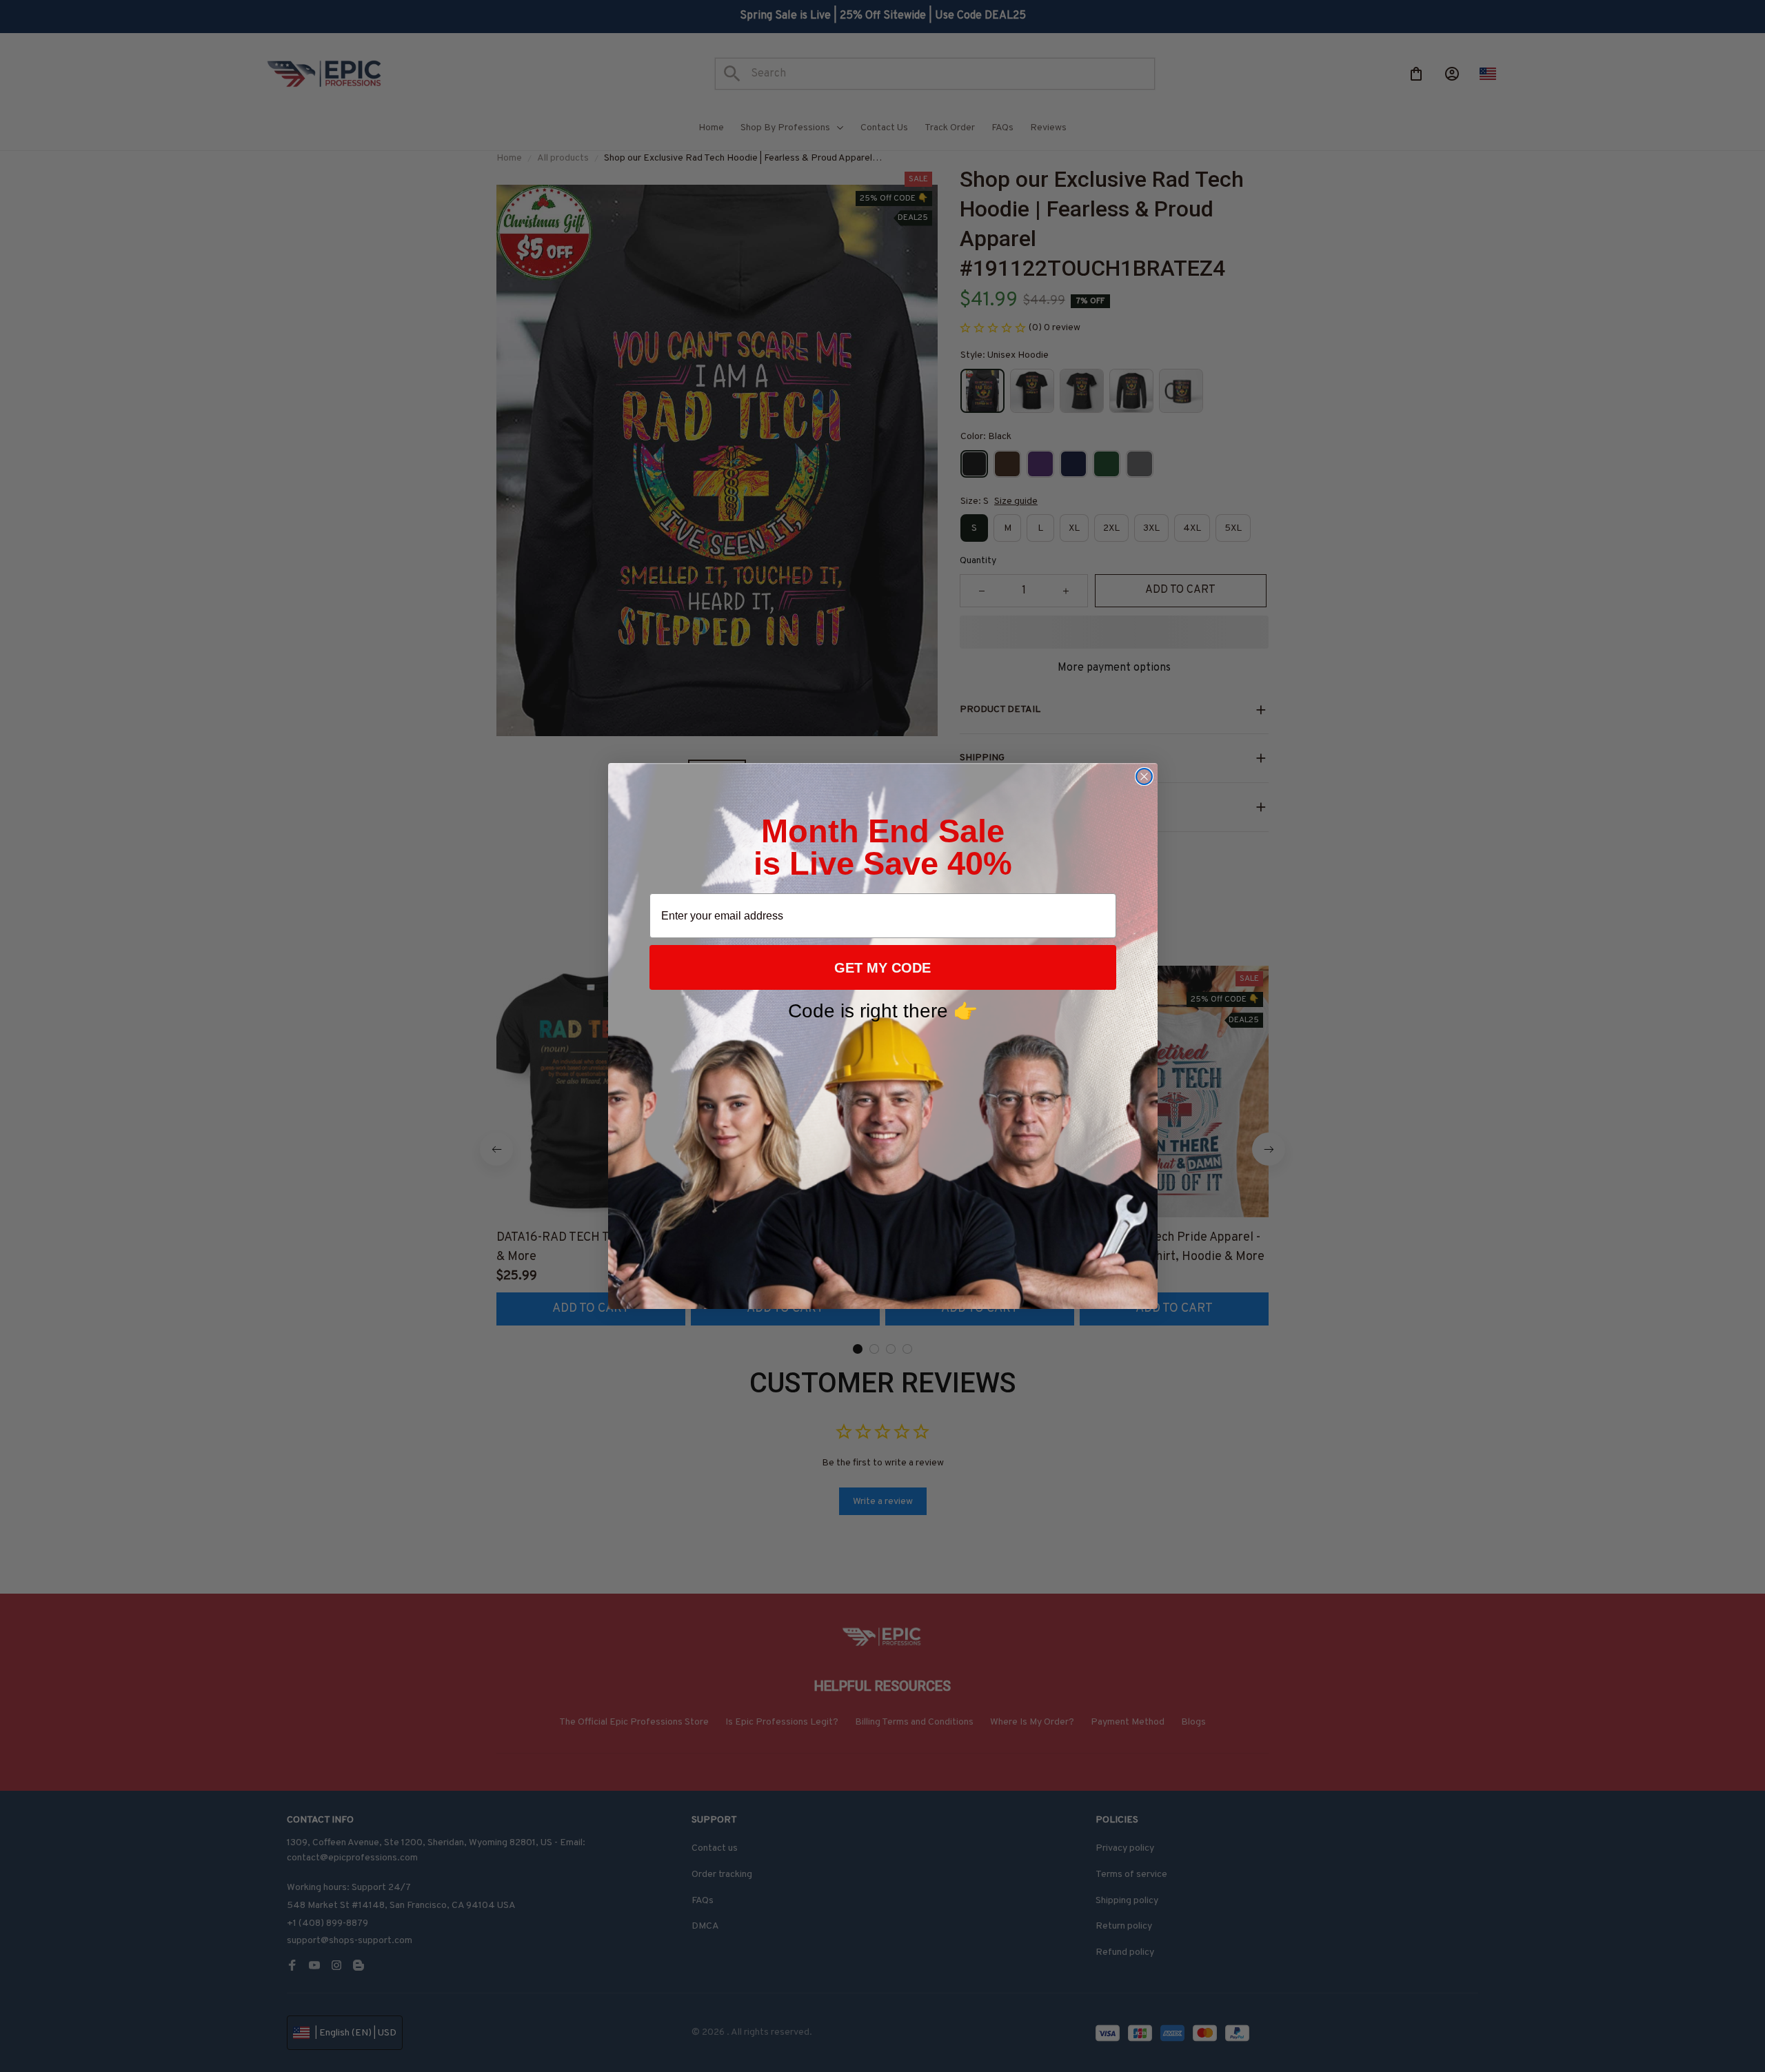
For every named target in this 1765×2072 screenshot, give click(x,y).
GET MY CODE (882, 968)
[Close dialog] (1144, 776)
